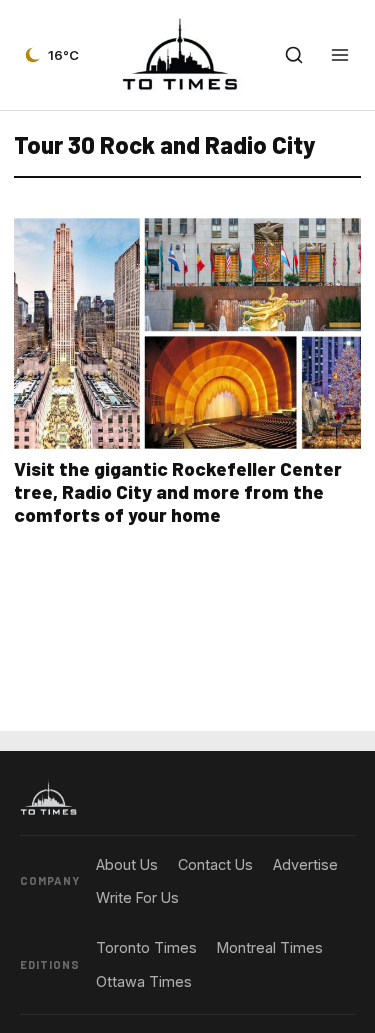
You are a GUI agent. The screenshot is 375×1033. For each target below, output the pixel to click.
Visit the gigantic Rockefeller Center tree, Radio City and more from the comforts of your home (178, 491)
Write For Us (137, 897)
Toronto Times (146, 947)
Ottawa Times (144, 981)
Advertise (305, 864)
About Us (127, 864)
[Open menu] (340, 55)
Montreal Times (270, 947)
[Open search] (294, 55)
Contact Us (215, 864)
